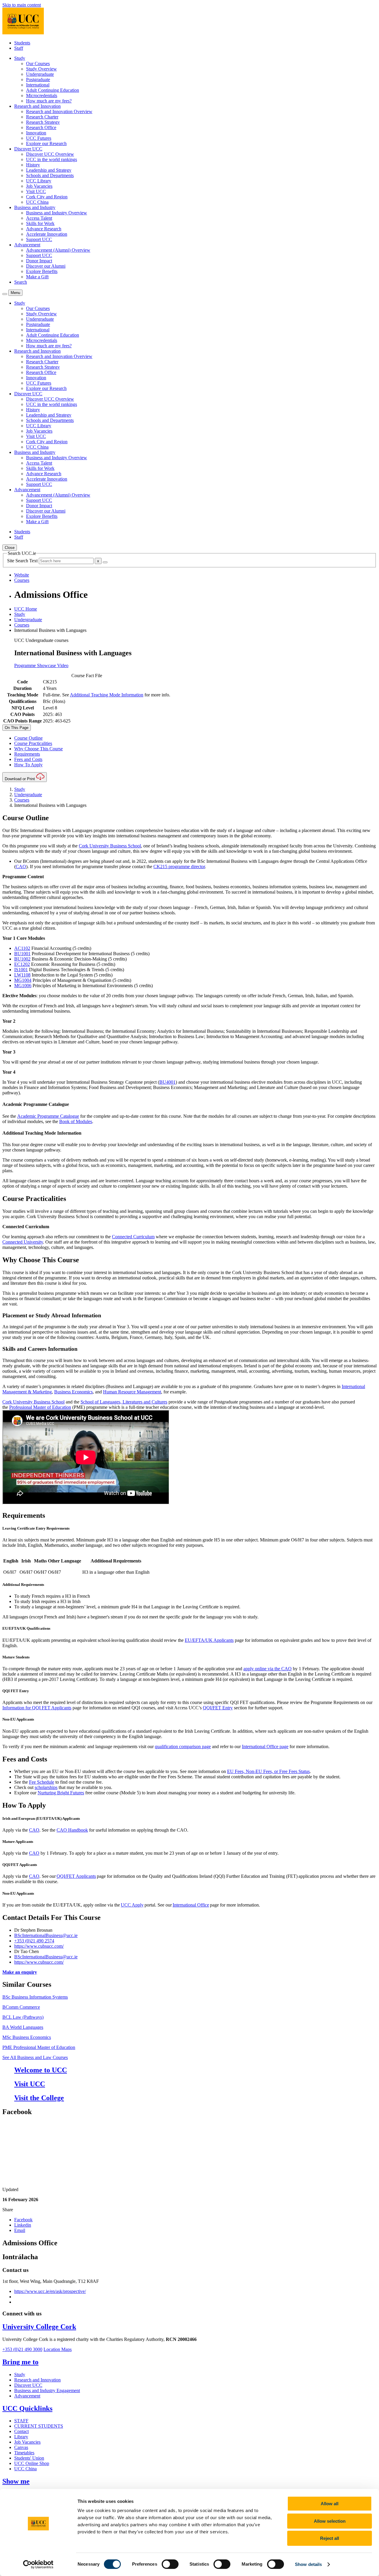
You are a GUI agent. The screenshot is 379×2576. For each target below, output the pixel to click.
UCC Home (26, 609)
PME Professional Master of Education (39, 2047)
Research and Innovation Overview (59, 111)
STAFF (21, 2421)
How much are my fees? (49, 101)
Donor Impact (39, 261)
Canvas (21, 2447)
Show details (308, 2564)
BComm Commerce (21, 2007)
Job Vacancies (39, 186)
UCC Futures (39, 138)
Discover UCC (28, 2385)
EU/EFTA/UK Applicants (209, 1640)
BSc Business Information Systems (35, 1997)
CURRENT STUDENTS (39, 2426)
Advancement (27, 2396)
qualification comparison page (183, 1746)
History (33, 165)
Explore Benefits (42, 271)
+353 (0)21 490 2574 (34, 1941)
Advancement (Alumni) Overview (58, 250)
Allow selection (330, 2521)
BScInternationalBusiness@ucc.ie (46, 1935)
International (38, 85)
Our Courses (38, 64)
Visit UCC (36, 191)
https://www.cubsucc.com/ (39, 1946)
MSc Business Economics (27, 2037)
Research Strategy (43, 122)
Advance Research (44, 229)
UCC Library (39, 181)
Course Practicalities (33, 743)
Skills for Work (40, 223)
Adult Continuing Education (53, 90)
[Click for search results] (105, 562)
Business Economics (73, 1392)
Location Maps (58, 2349)
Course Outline (28, 738)
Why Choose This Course (38, 749)
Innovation (36, 133)
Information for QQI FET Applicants (37, 1708)
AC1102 (22, 948)
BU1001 (22, 954)
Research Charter (42, 117)
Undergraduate (40, 74)
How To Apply (28, 765)
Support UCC (39, 239)
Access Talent (39, 218)
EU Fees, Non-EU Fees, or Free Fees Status (268, 1771)
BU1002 (22, 959)
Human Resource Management (132, 1392)
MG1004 (23, 980)
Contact (21, 2431)
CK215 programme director (179, 867)
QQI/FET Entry (218, 1708)
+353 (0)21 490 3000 (22, 2349)
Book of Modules (76, 1121)
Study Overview (41, 69)
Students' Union (29, 2458)
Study (20, 614)
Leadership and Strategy (49, 170)
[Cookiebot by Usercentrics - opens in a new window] (38, 2564)
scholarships (46, 1787)
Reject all (330, 2538)
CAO (21, 867)
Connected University (23, 1242)
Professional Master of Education (40, 1407)
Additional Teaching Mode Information (107, 695)
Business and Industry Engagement (47, 2390)
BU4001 (167, 1082)
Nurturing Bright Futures (61, 1793)
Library (21, 2437)
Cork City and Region (47, 197)
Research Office (41, 127)
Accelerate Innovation (47, 234)
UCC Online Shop (32, 2463)
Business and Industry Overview (57, 213)
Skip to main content (22, 5)
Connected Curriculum (133, 1237)
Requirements (27, 754)
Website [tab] (22, 575)
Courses (22, 625)
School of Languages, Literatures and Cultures (124, 1402)
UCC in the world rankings (52, 159)
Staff (19, 48)
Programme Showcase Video (41, 665)
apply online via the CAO (268, 1669)
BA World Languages (23, 2027)
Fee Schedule (42, 1782)
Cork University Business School (110, 846)
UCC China (37, 202)
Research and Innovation (37, 2380)
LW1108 (22, 975)
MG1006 (23, 986)
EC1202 (22, 964)
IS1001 (21, 970)
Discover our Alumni (46, 266)
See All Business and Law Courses (35, 2057)
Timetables (24, 2453)
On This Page (17, 728)
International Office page (265, 1746)
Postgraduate (38, 80)
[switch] (170, 2564)
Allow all (330, 2504)
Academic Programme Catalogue (48, 1116)
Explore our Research (46, 143)
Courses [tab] (22, 580)
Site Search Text (23, 561)
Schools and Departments (50, 175)
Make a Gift (37, 277)
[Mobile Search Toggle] (5, 294)
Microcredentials (42, 95)
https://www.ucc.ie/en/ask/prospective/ (50, 2291)
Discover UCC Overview (50, 154)
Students (22, 43)
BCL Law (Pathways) (23, 2017)
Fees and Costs (28, 759)
